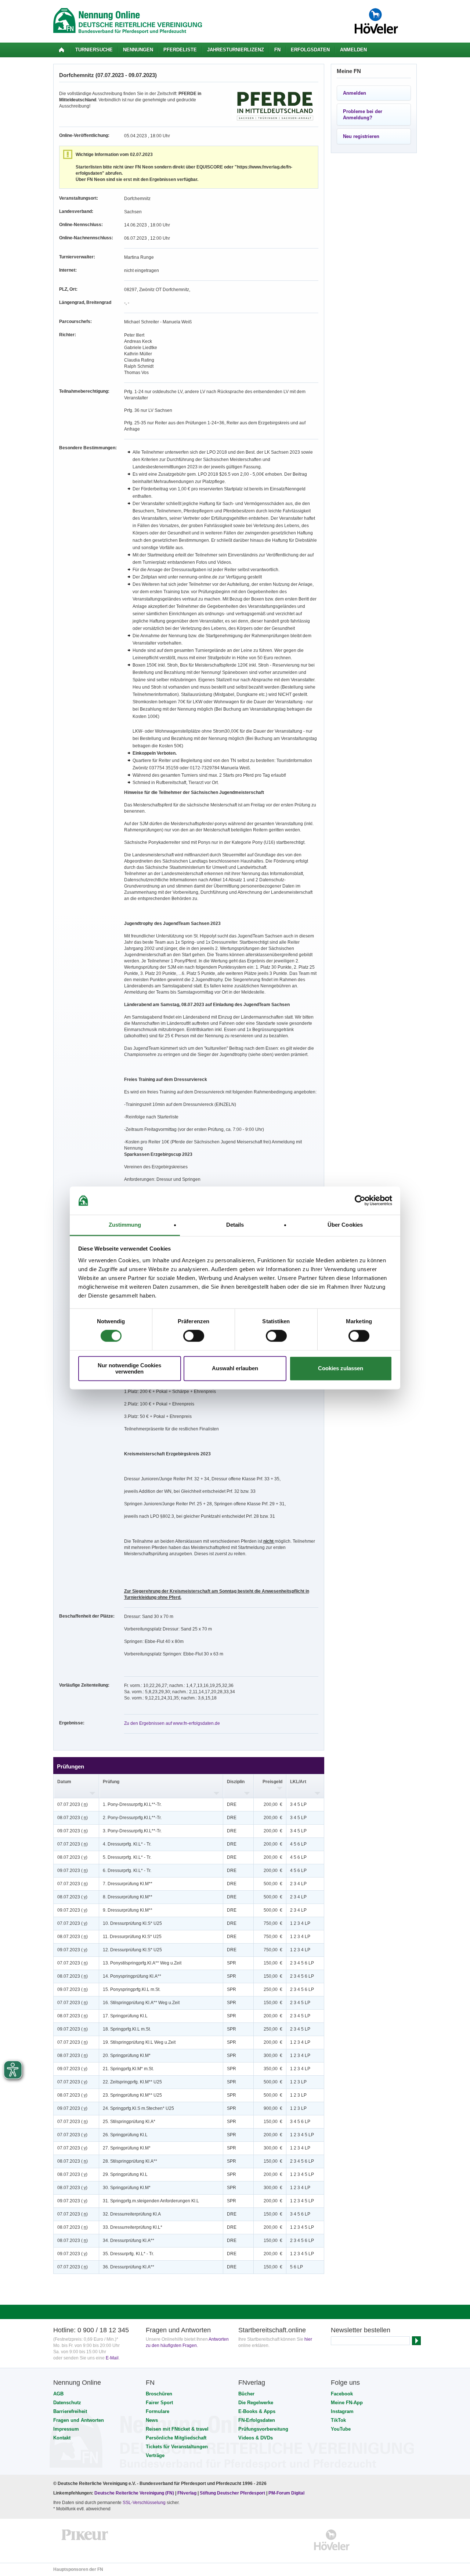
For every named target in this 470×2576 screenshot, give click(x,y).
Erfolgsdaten (310, 50)
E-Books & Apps (257, 2411)
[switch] (194, 1336)
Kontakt (62, 2438)
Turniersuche (94, 50)
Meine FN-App (347, 2403)
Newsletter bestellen (361, 2330)
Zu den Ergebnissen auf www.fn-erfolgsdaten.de (172, 1723)
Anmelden (353, 50)
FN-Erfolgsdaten (257, 2420)
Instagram (342, 2411)
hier (308, 2339)
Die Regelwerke (256, 2403)
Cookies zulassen (341, 1369)
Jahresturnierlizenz (236, 50)
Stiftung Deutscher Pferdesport (232, 2493)
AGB (58, 2394)
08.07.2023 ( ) (73, 1818)
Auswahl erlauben (235, 1369)
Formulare (158, 2411)
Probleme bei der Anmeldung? (363, 115)
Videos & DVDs (256, 2438)
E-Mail (112, 2358)
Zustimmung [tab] (125, 1225)
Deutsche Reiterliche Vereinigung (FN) (134, 2493)
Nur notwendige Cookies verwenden (129, 1368)
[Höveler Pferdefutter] (332, 2540)
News (152, 2420)
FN (277, 50)
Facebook (342, 2394)
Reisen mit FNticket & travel (177, 2429)
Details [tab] (235, 1225)
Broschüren (159, 2394)
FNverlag (187, 2493)
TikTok (338, 2420)
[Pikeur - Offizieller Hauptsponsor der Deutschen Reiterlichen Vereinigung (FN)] (85, 2540)
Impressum (66, 2429)
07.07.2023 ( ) (73, 1804)
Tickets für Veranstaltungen (177, 2447)
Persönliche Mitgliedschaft (176, 2438)
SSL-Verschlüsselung (144, 2503)
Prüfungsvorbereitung (263, 2429)
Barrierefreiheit (70, 2411)
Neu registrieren (361, 136)
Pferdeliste (180, 50)
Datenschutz (67, 2403)
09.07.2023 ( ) (73, 1831)
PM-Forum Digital (286, 2493)
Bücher (246, 2394)
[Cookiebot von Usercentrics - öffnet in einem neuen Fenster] (360, 1201)
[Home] (62, 50)
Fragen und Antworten (79, 2420)
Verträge (155, 2455)
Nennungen (138, 50)
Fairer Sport (159, 2403)
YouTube (341, 2429)
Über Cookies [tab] (345, 1225)
